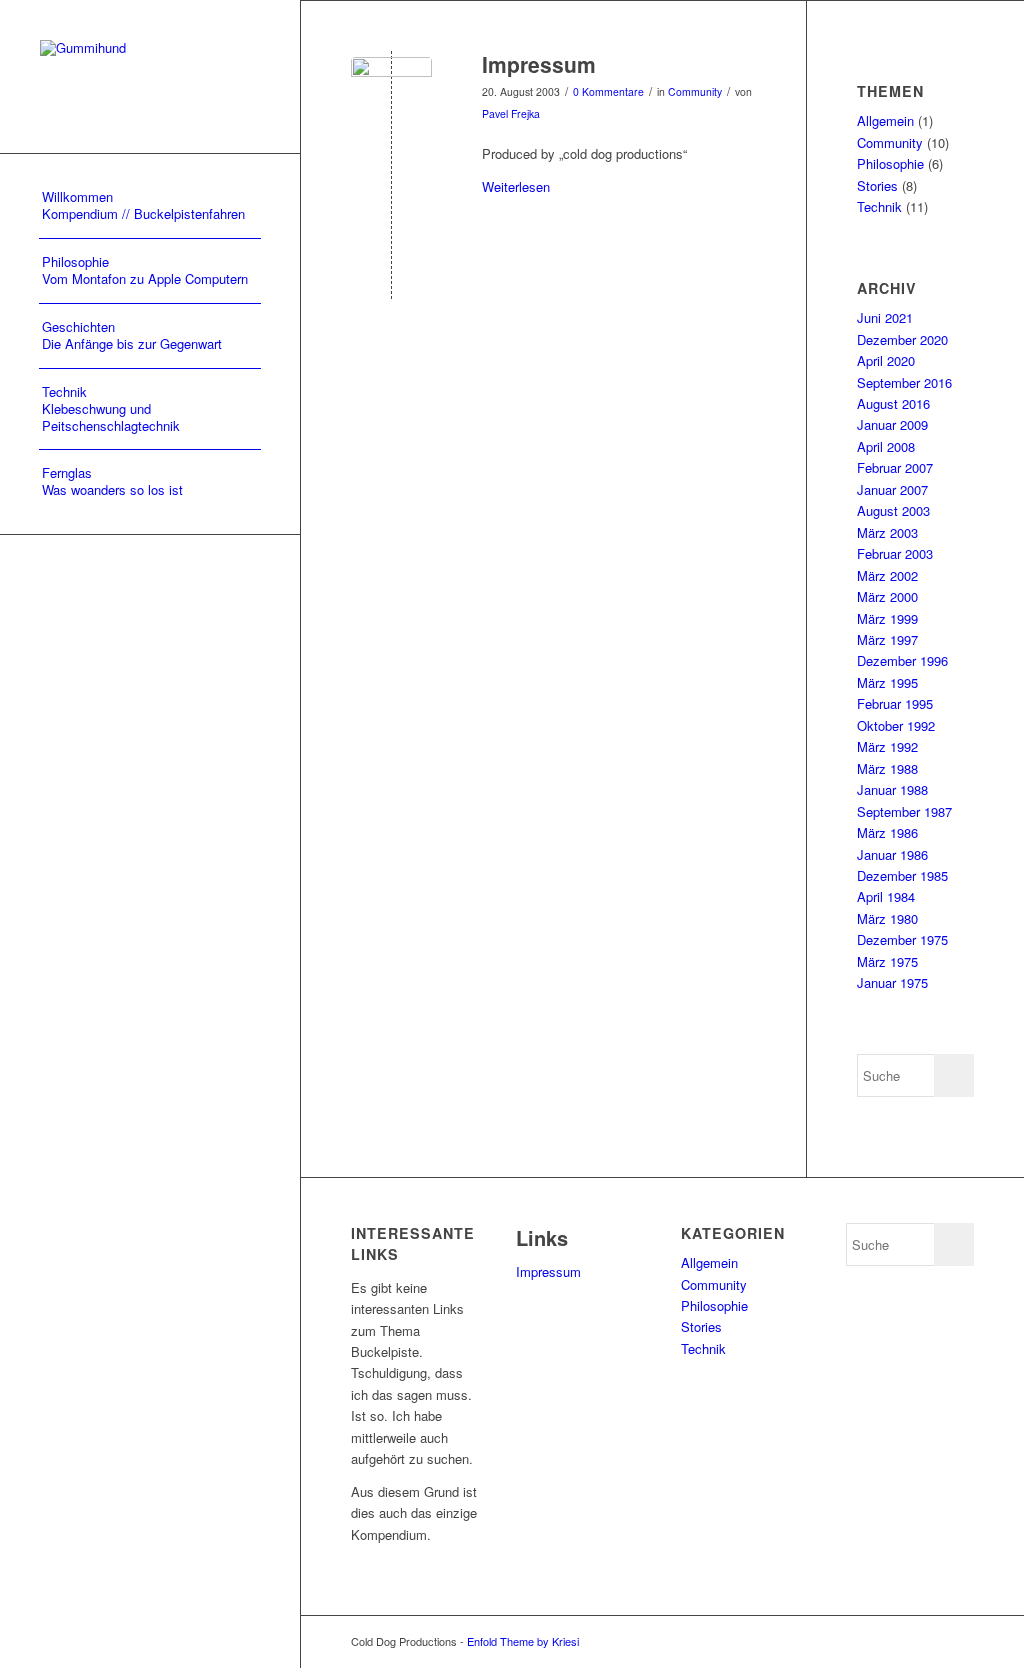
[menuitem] (150, 206)
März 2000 (887, 596)
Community (695, 91)
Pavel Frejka (511, 113)
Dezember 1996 (902, 660)
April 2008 (886, 446)
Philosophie (890, 163)
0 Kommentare (608, 91)
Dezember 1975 (902, 939)
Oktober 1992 (896, 725)
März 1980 (887, 918)
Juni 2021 (885, 317)
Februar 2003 (895, 553)
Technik (879, 206)
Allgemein (885, 120)
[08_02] (391, 97)
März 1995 (887, 682)
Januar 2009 (892, 424)
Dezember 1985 (902, 875)
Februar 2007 (895, 467)
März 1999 (887, 618)
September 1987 (904, 811)
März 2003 (887, 532)
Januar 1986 (892, 854)
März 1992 (887, 746)
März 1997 (887, 639)
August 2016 (893, 403)
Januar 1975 (892, 982)
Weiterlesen (516, 186)
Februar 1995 (895, 703)
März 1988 (887, 768)
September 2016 (904, 382)
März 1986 (887, 832)
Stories (877, 185)
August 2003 (893, 510)
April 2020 (886, 360)
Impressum (539, 64)
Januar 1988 (892, 789)
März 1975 (887, 961)
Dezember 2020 (902, 339)
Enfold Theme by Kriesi (523, 1641)
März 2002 (887, 575)
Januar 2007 (892, 489)
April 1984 (886, 896)
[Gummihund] (150, 76)
